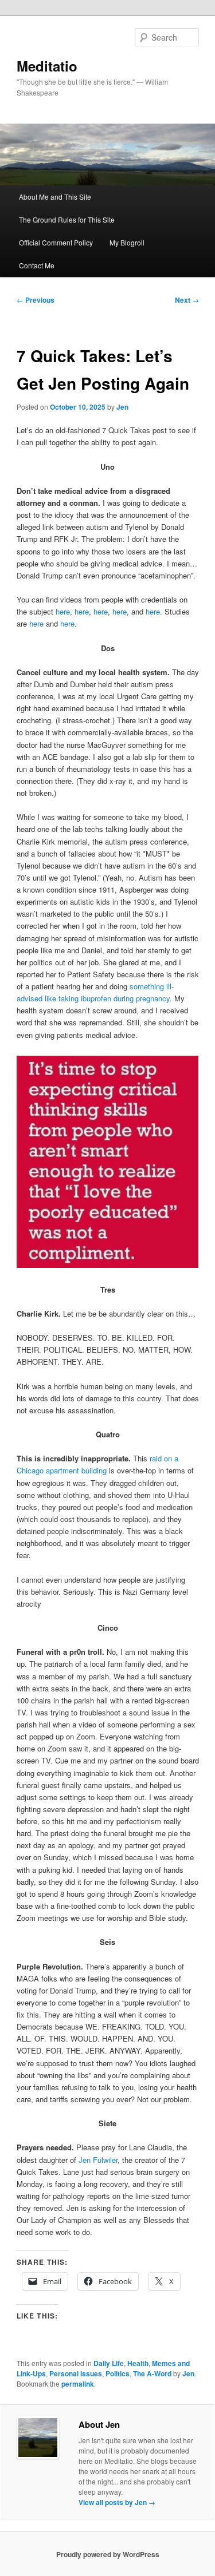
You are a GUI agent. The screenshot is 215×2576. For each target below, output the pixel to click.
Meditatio (47, 66)
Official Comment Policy (56, 242)
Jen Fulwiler (98, 2160)
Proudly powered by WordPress (108, 2554)
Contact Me (37, 265)
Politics (118, 2373)
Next (187, 300)
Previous (36, 300)
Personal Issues (76, 2373)
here (63, 611)
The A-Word (152, 2373)
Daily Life (109, 2363)
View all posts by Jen (117, 2502)
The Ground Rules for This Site (67, 219)
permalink (78, 2384)
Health (138, 2363)
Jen (122, 407)
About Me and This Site (55, 197)
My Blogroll (127, 242)
